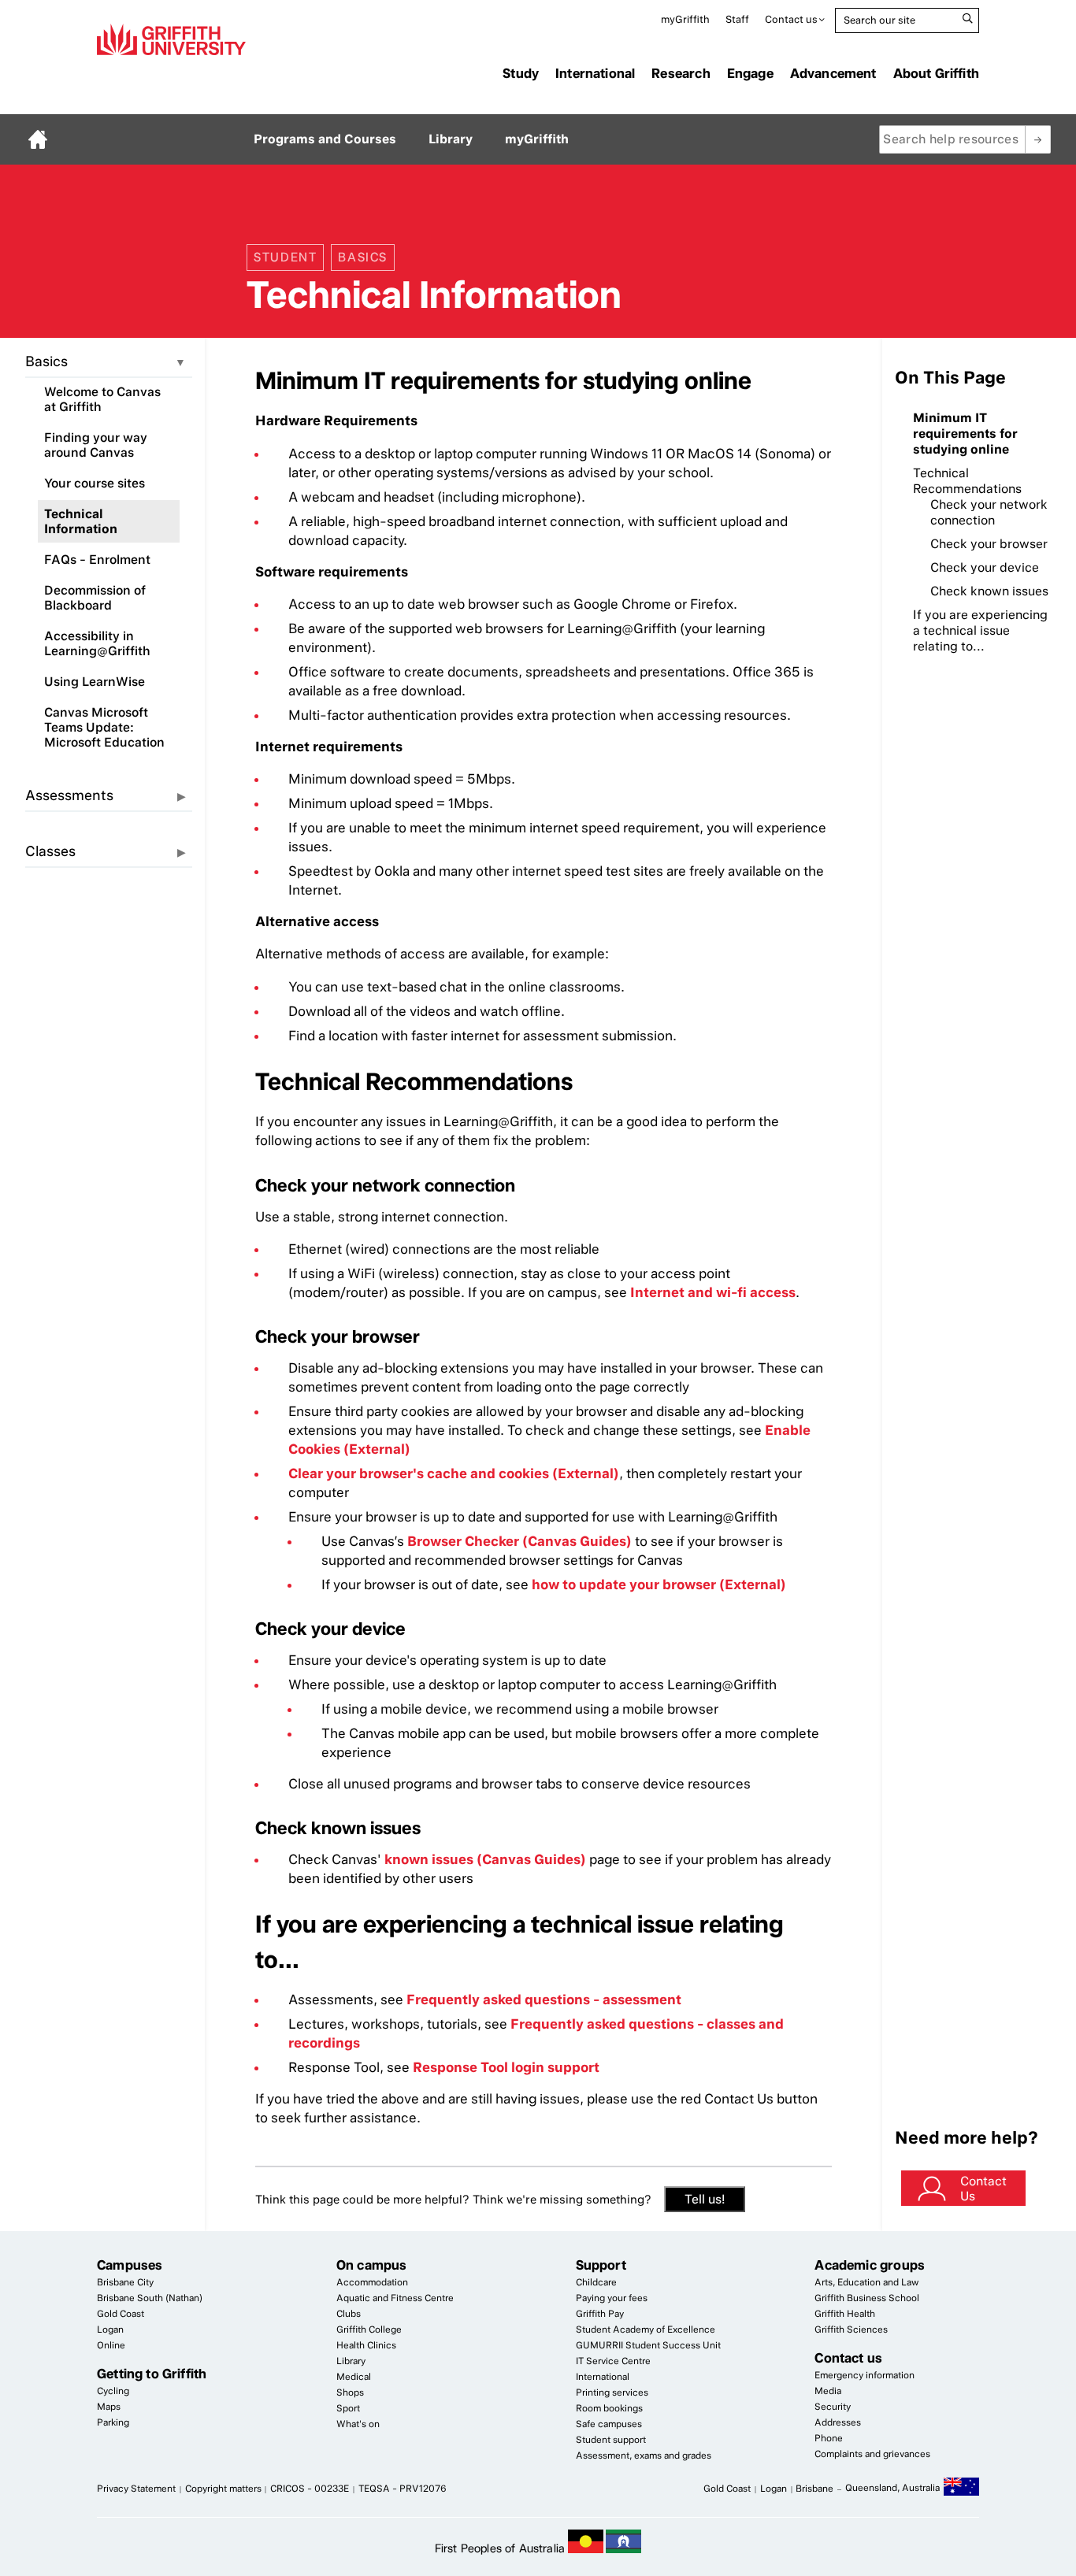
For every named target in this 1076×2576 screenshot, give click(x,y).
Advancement (833, 73)
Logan (110, 2330)
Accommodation (372, 2282)
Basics (46, 361)
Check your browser (989, 544)
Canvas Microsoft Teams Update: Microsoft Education (104, 727)
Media (828, 2391)
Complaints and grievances (872, 2454)
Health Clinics (366, 2345)
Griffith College (369, 2330)
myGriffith (685, 19)
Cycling (113, 2391)
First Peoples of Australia (500, 2548)
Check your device (985, 567)
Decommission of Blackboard (95, 598)
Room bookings (609, 2408)
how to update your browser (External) (659, 1585)
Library (451, 139)
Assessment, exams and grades (644, 2456)
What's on (358, 2424)
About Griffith (936, 73)
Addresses (838, 2422)
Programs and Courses (325, 139)
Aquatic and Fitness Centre (395, 2298)
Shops (350, 2393)
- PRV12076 (403, 2489)
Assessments (69, 795)
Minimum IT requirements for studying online (965, 434)
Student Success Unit (648, 2345)
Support (601, 2265)
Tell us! (705, 2199)
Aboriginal (586, 2541)
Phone (829, 2438)
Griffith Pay (600, 2314)
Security (833, 2407)
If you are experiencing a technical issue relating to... (980, 630)
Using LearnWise (95, 682)
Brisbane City (125, 2282)
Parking (113, 2422)
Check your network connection (989, 512)
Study (521, 73)
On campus (372, 2265)
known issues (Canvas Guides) (485, 1859)
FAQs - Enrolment (97, 560)
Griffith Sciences (851, 2330)
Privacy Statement (136, 2489)
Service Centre (613, 2361)
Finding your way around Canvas (96, 445)
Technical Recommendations (967, 481)
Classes (50, 851)
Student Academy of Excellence (646, 2330)
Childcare (596, 2282)
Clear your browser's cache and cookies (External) (454, 1473)
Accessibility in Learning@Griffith (97, 643)
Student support (611, 2440)
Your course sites (95, 483)
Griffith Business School (867, 2298)
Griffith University (171, 39)
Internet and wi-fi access (713, 1292)
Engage (750, 73)
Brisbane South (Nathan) (150, 2298)
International (595, 73)
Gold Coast (121, 2314)
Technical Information (81, 521)
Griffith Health (845, 2314)
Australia (961, 2489)
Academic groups (870, 2265)
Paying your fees (612, 2298)
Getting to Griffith (152, 2374)
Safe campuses (609, 2424)
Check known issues (989, 591)
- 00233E (310, 2489)
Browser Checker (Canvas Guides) (519, 1541)
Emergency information (865, 2375)
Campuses (130, 2265)
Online (111, 2345)
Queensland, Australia (892, 2488)
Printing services (612, 2393)
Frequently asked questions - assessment (544, 2000)
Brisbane (814, 2489)
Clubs (349, 2314)
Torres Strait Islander (623, 2541)
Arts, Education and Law (866, 2282)
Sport (348, 2408)
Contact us (791, 19)
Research (681, 73)
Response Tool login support (506, 2067)
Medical (354, 2377)
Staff (737, 19)
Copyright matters (223, 2489)
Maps (109, 2407)
